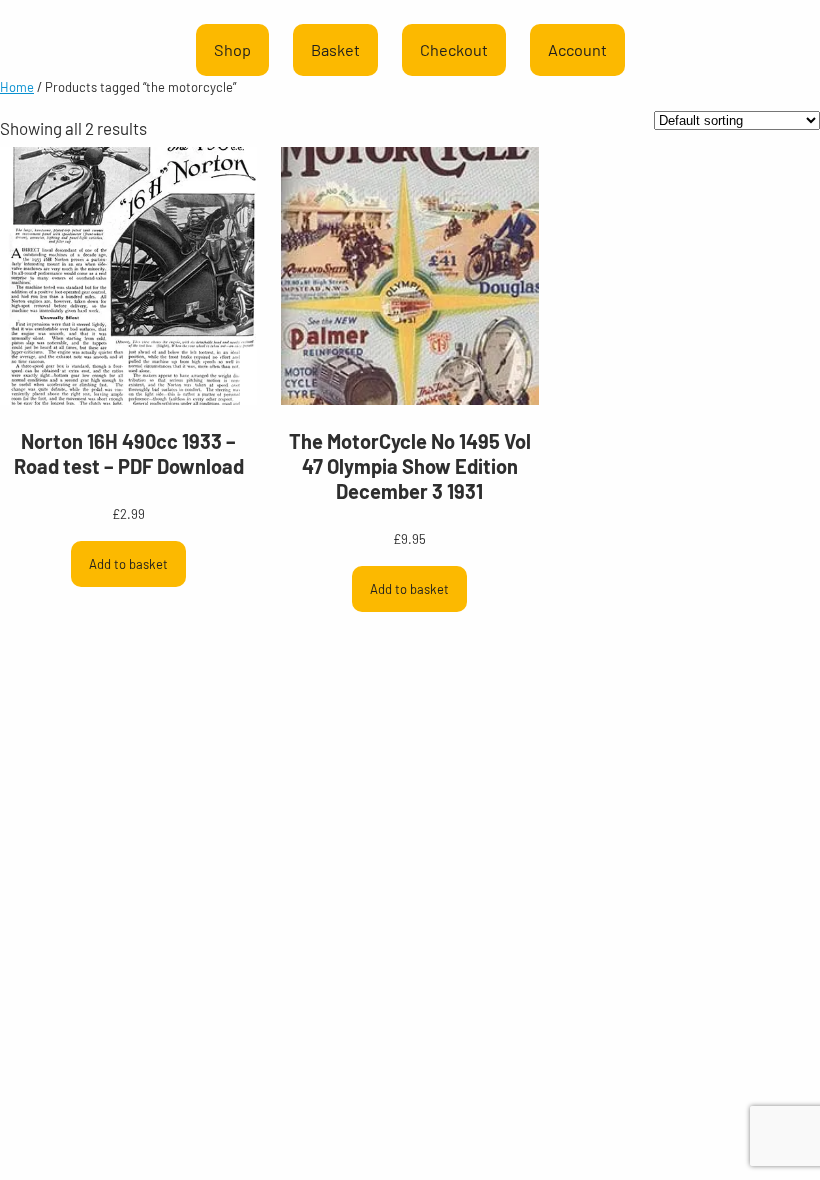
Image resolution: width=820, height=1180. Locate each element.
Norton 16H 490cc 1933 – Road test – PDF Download (129, 453)
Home (17, 87)
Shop (232, 49)
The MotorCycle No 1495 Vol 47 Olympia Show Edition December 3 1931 (410, 466)
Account (577, 49)
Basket (335, 49)
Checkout (454, 49)
